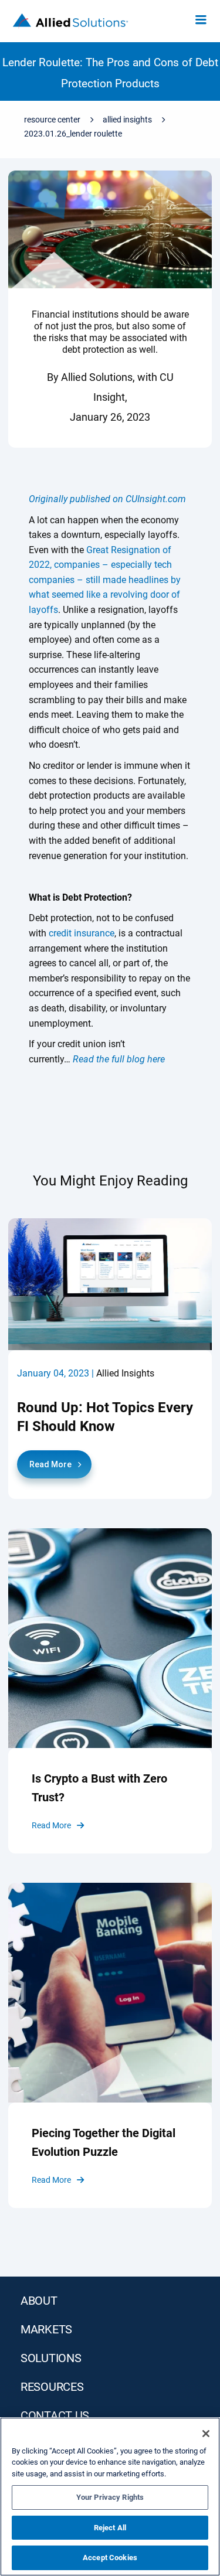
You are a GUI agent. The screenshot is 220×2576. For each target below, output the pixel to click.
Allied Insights (127, 120)
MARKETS (46, 2329)
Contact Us (55, 2415)
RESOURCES (52, 2387)
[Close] (206, 2434)
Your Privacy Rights (110, 2497)
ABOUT (39, 2301)
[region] (110, 2497)
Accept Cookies (110, 2558)
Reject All (110, 2528)
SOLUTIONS (51, 2358)
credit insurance (82, 933)
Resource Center (52, 120)
